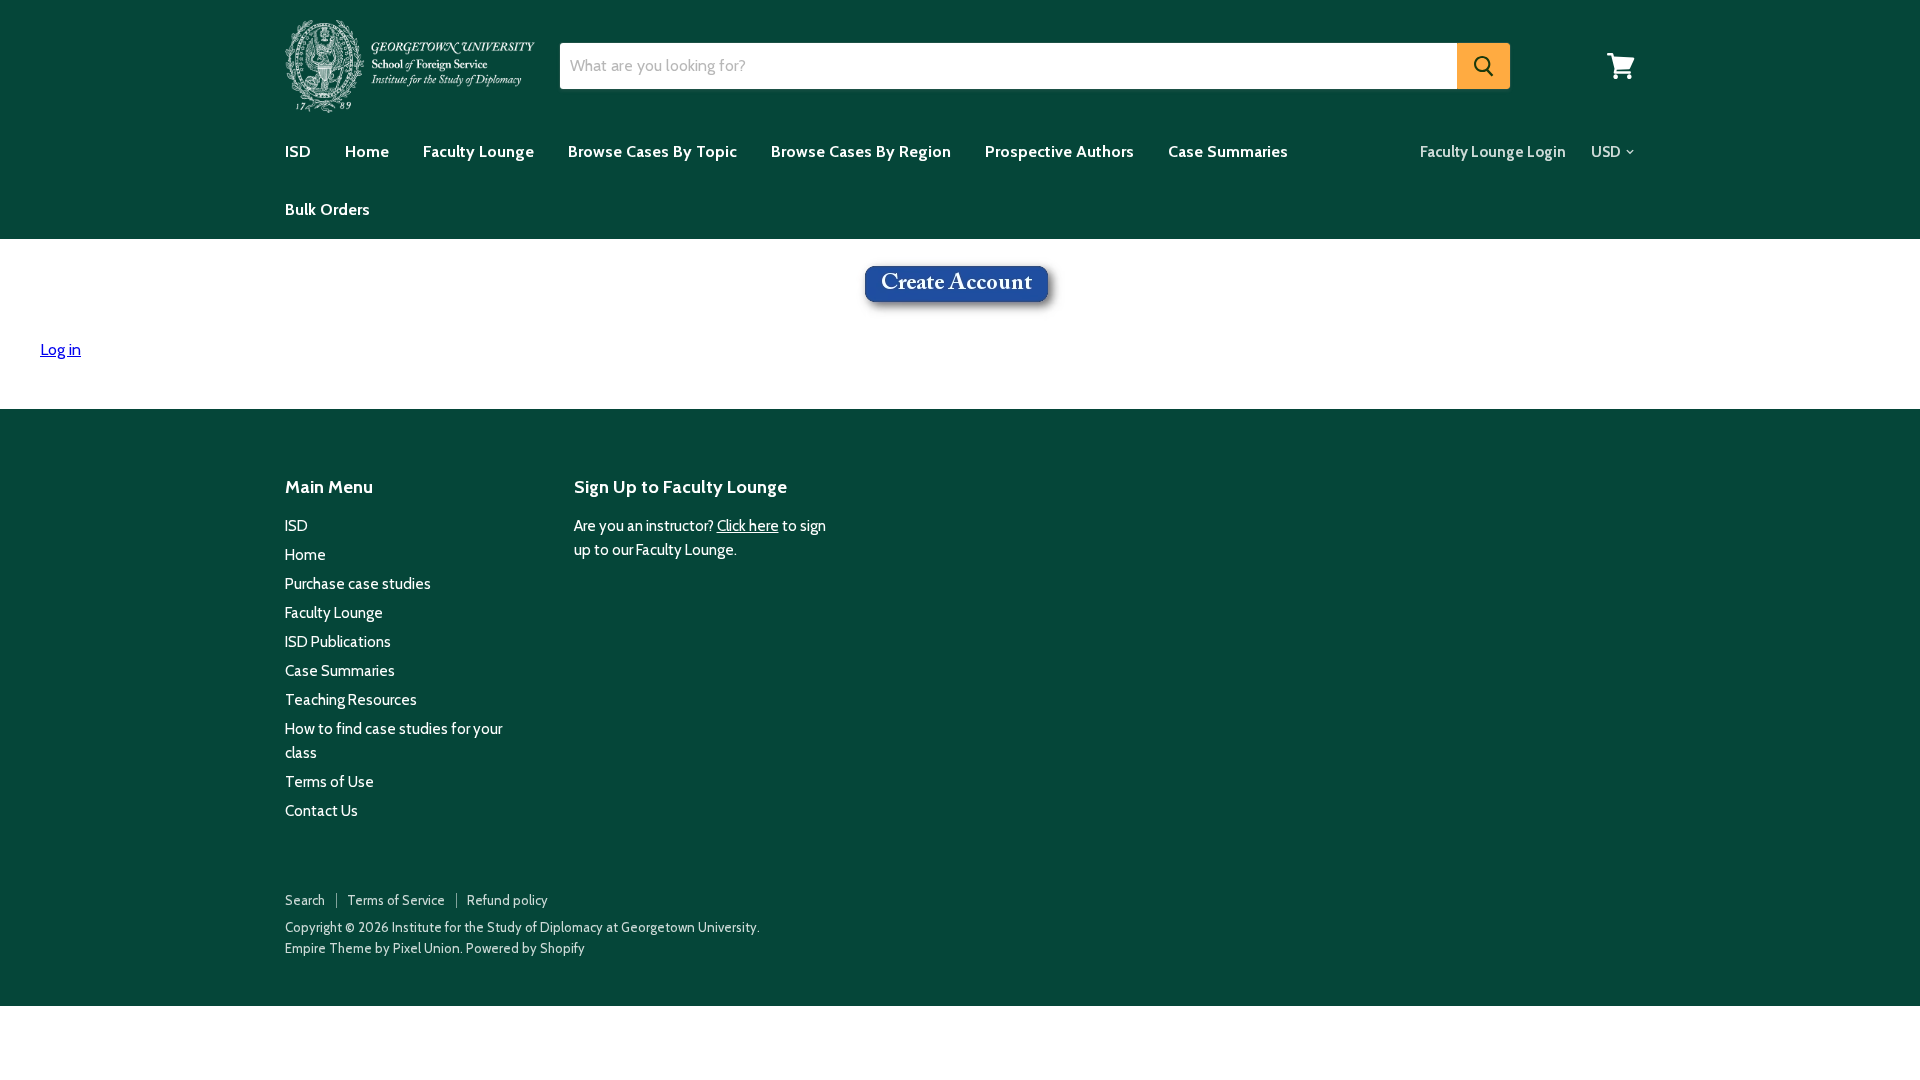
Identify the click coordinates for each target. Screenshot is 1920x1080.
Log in (60, 349)
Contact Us (321, 811)
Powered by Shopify (525, 948)
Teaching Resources (351, 700)
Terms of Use (329, 782)
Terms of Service (396, 900)
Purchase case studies (358, 584)
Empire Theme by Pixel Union (372, 948)
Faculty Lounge (478, 151)
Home (367, 151)
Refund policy (507, 900)
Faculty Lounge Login (1493, 152)
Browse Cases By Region (861, 151)
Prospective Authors (1059, 151)
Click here (748, 526)
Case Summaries (1228, 151)
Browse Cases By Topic (652, 151)
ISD (298, 151)
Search (305, 900)
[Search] (1483, 66)
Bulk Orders (327, 209)
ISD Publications (338, 642)
